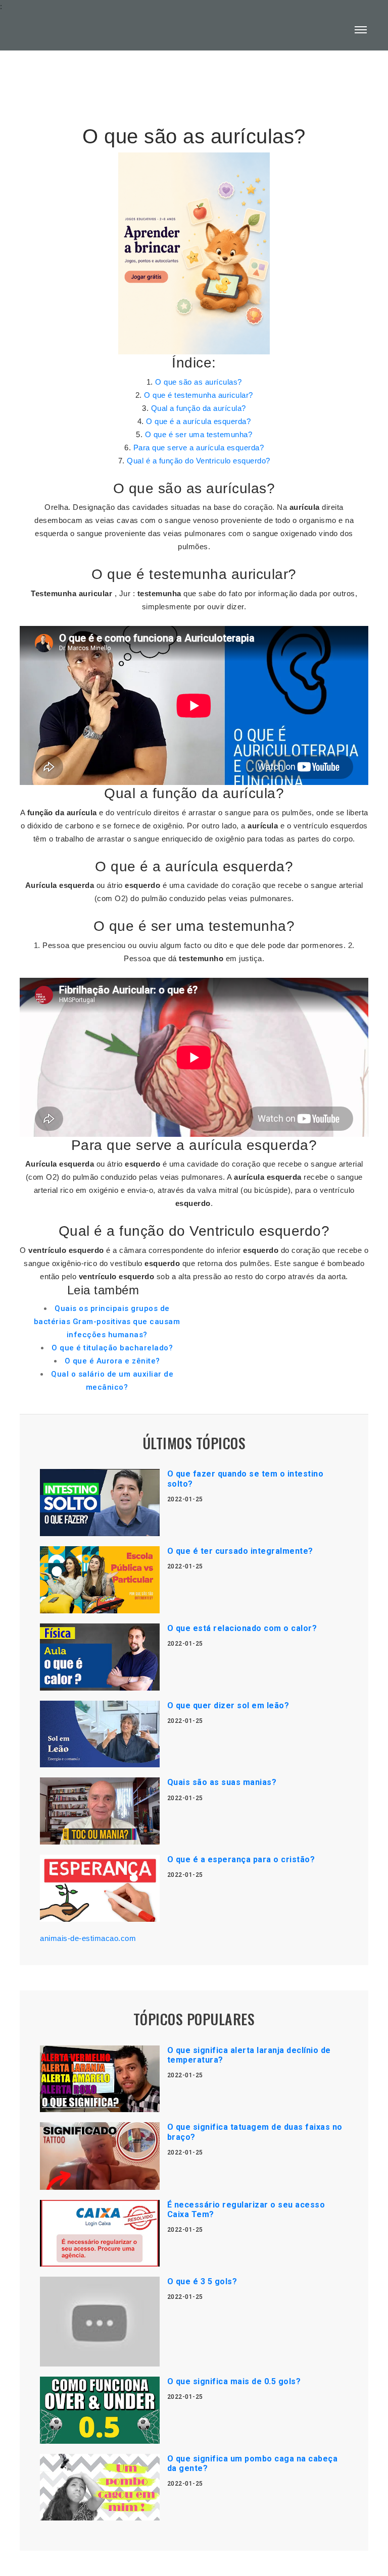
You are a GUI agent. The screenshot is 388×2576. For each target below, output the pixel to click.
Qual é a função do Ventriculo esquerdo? (199, 461)
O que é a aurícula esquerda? (198, 421)
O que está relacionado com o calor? (242, 1628)
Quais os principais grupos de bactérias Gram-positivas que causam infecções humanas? (107, 1322)
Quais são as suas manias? (222, 1782)
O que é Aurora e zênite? (112, 1361)
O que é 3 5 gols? (202, 2281)
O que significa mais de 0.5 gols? (234, 2381)
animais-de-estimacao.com (88, 1938)
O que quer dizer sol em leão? (228, 1705)
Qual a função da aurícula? (199, 408)
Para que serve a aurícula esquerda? (199, 448)
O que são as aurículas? (199, 382)
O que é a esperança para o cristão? (241, 1859)
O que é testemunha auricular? (199, 395)
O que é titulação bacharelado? (112, 1348)
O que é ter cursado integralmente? (240, 1551)
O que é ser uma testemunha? (199, 434)
